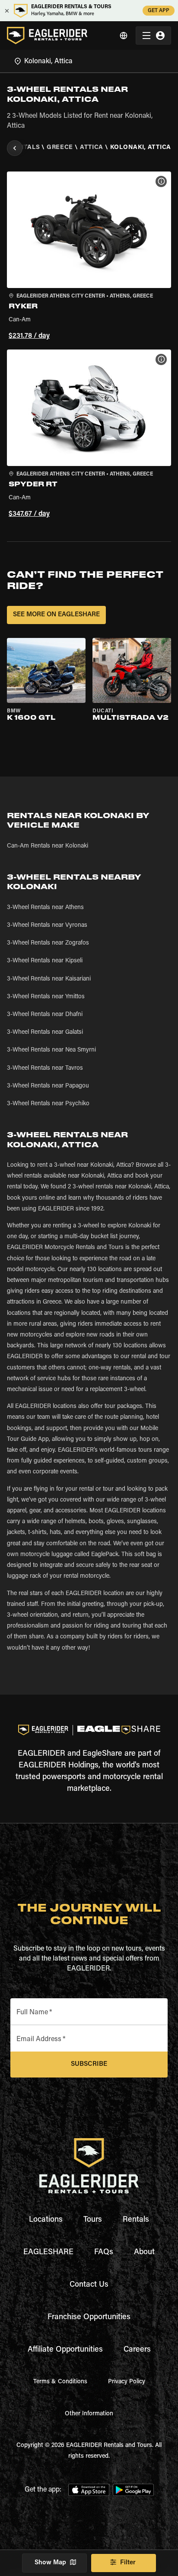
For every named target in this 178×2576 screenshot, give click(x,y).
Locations (46, 2220)
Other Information (89, 2414)
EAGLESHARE (48, 2252)
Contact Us (89, 2285)
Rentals (136, 2220)
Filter (128, 2563)
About (144, 2252)
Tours (93, 2220)
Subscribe (89, 2064)
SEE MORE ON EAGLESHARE (56, 615)
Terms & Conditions (60, 2382)
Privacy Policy (127, 2382)
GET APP (159, 11)
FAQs (104, 2252)
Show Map (50, 2563)
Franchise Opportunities (89, 2317)
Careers (137, 2350)
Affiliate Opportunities (65, 2350)
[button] (89, 257)
